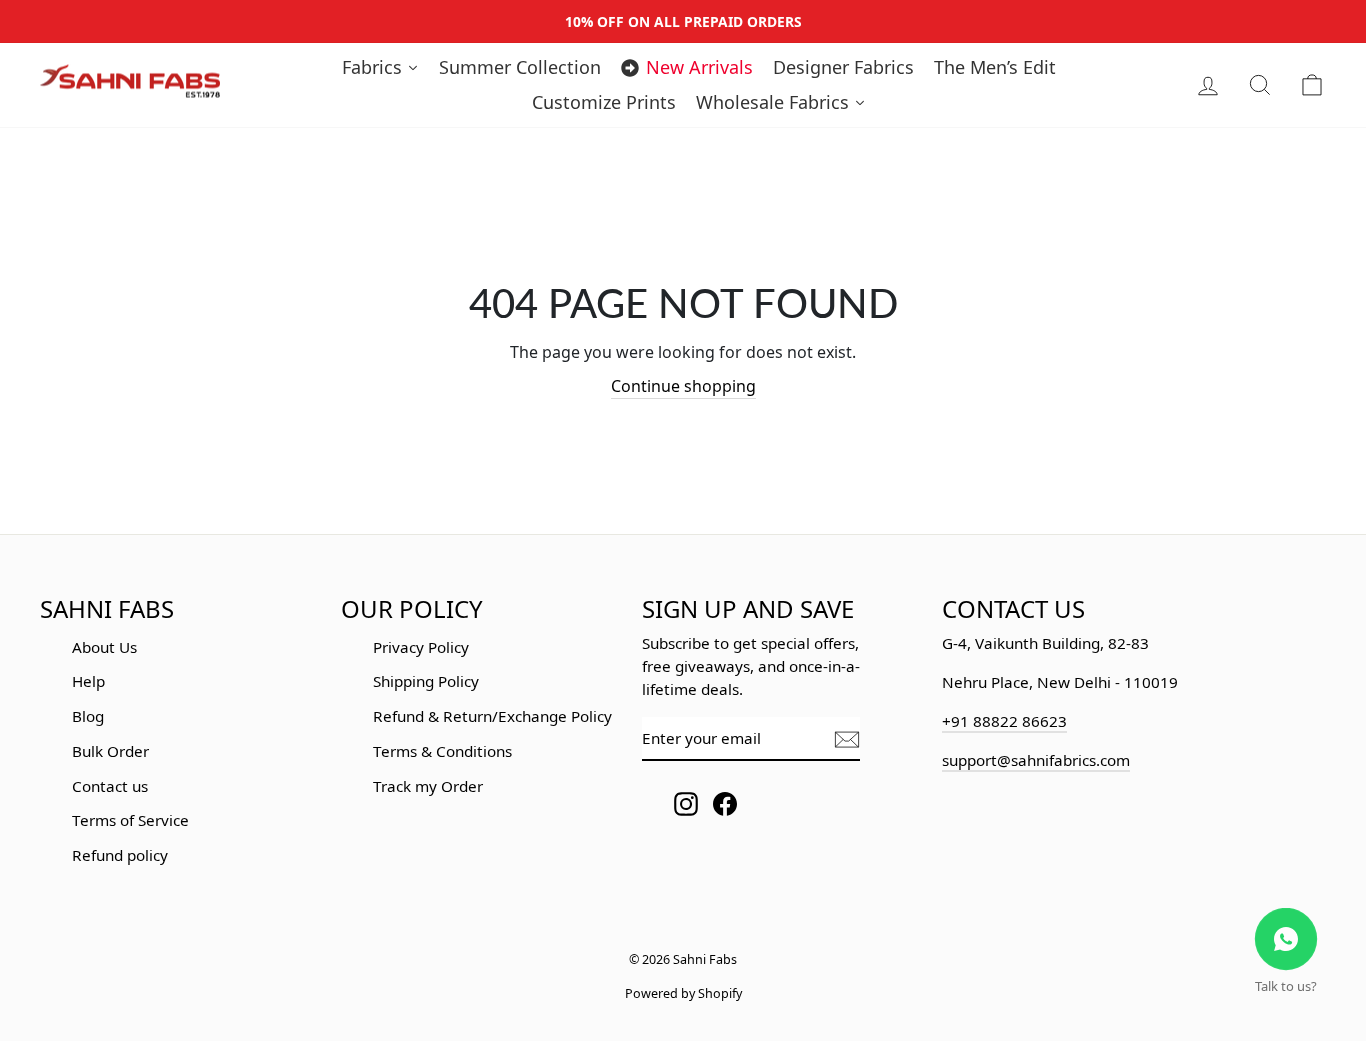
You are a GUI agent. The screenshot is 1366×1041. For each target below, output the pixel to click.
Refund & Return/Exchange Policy (492, 716)
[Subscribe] (847, 739)
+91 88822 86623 (1004, 721)
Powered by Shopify (683, 993)
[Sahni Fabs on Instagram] (686, 803)
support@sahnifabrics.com (1036, 760)
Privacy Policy (421, 647)
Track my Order (428, 786)
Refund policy (120, 855)
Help (88, 681)
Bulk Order (110, 751)
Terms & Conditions (442, 751)
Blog (88, 716)
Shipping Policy (426, 681)
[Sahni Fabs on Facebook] (725, 803)
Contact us (110, 786)
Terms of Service (130, 820)
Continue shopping (683, 386)
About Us (104, 647)
